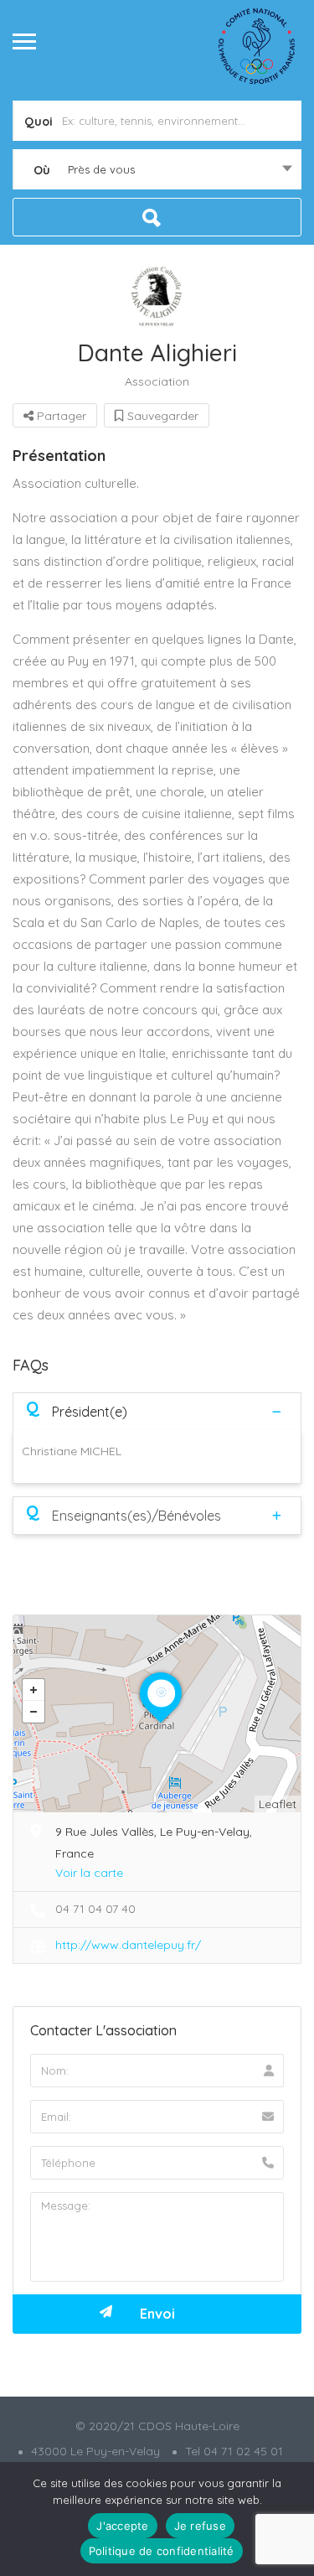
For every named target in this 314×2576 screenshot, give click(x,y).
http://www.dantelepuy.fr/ (128, 1945)
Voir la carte (89, 1873)
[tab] (157, 1411)
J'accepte (122, 2526)
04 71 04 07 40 (95, 1909)
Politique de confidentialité (162, 2551)
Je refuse (200, 2526)
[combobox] (157, 169)
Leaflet (278, 1804)
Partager (60, 416)
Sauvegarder (161, 416)
